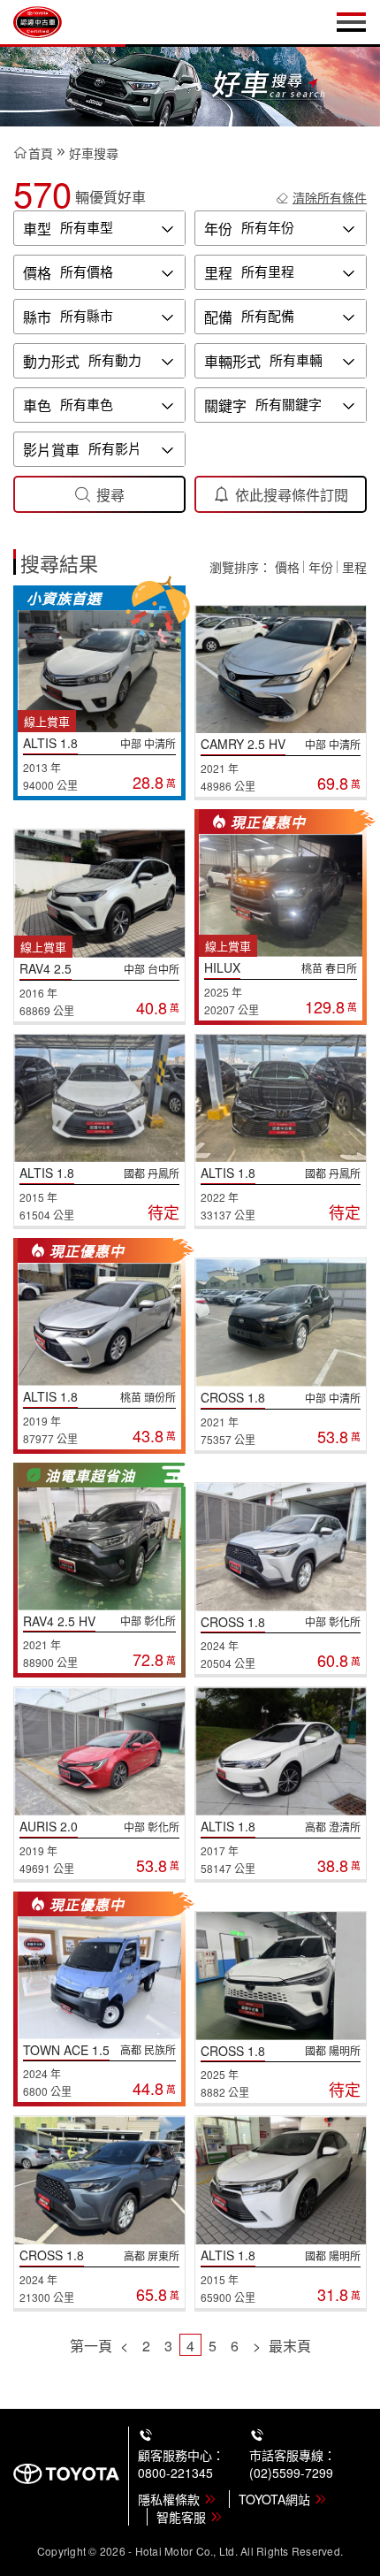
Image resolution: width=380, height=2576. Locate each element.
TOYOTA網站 (274, 2499)
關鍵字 (225, 405)
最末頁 (290, 2346)
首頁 (41, 153)
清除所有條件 (330, 197)
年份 (218, 229)
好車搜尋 (94, 153)
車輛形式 (232, 361)
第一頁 (91, 2346)
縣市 (37, 317)
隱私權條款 (169, 2499)
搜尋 (110, 495)
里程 (218, 273)
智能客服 (181, 2517)
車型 (37, 229)
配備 (218, 317)
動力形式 (51, 361)
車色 (37, 405)
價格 (37, 273)
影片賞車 (51, 450)
